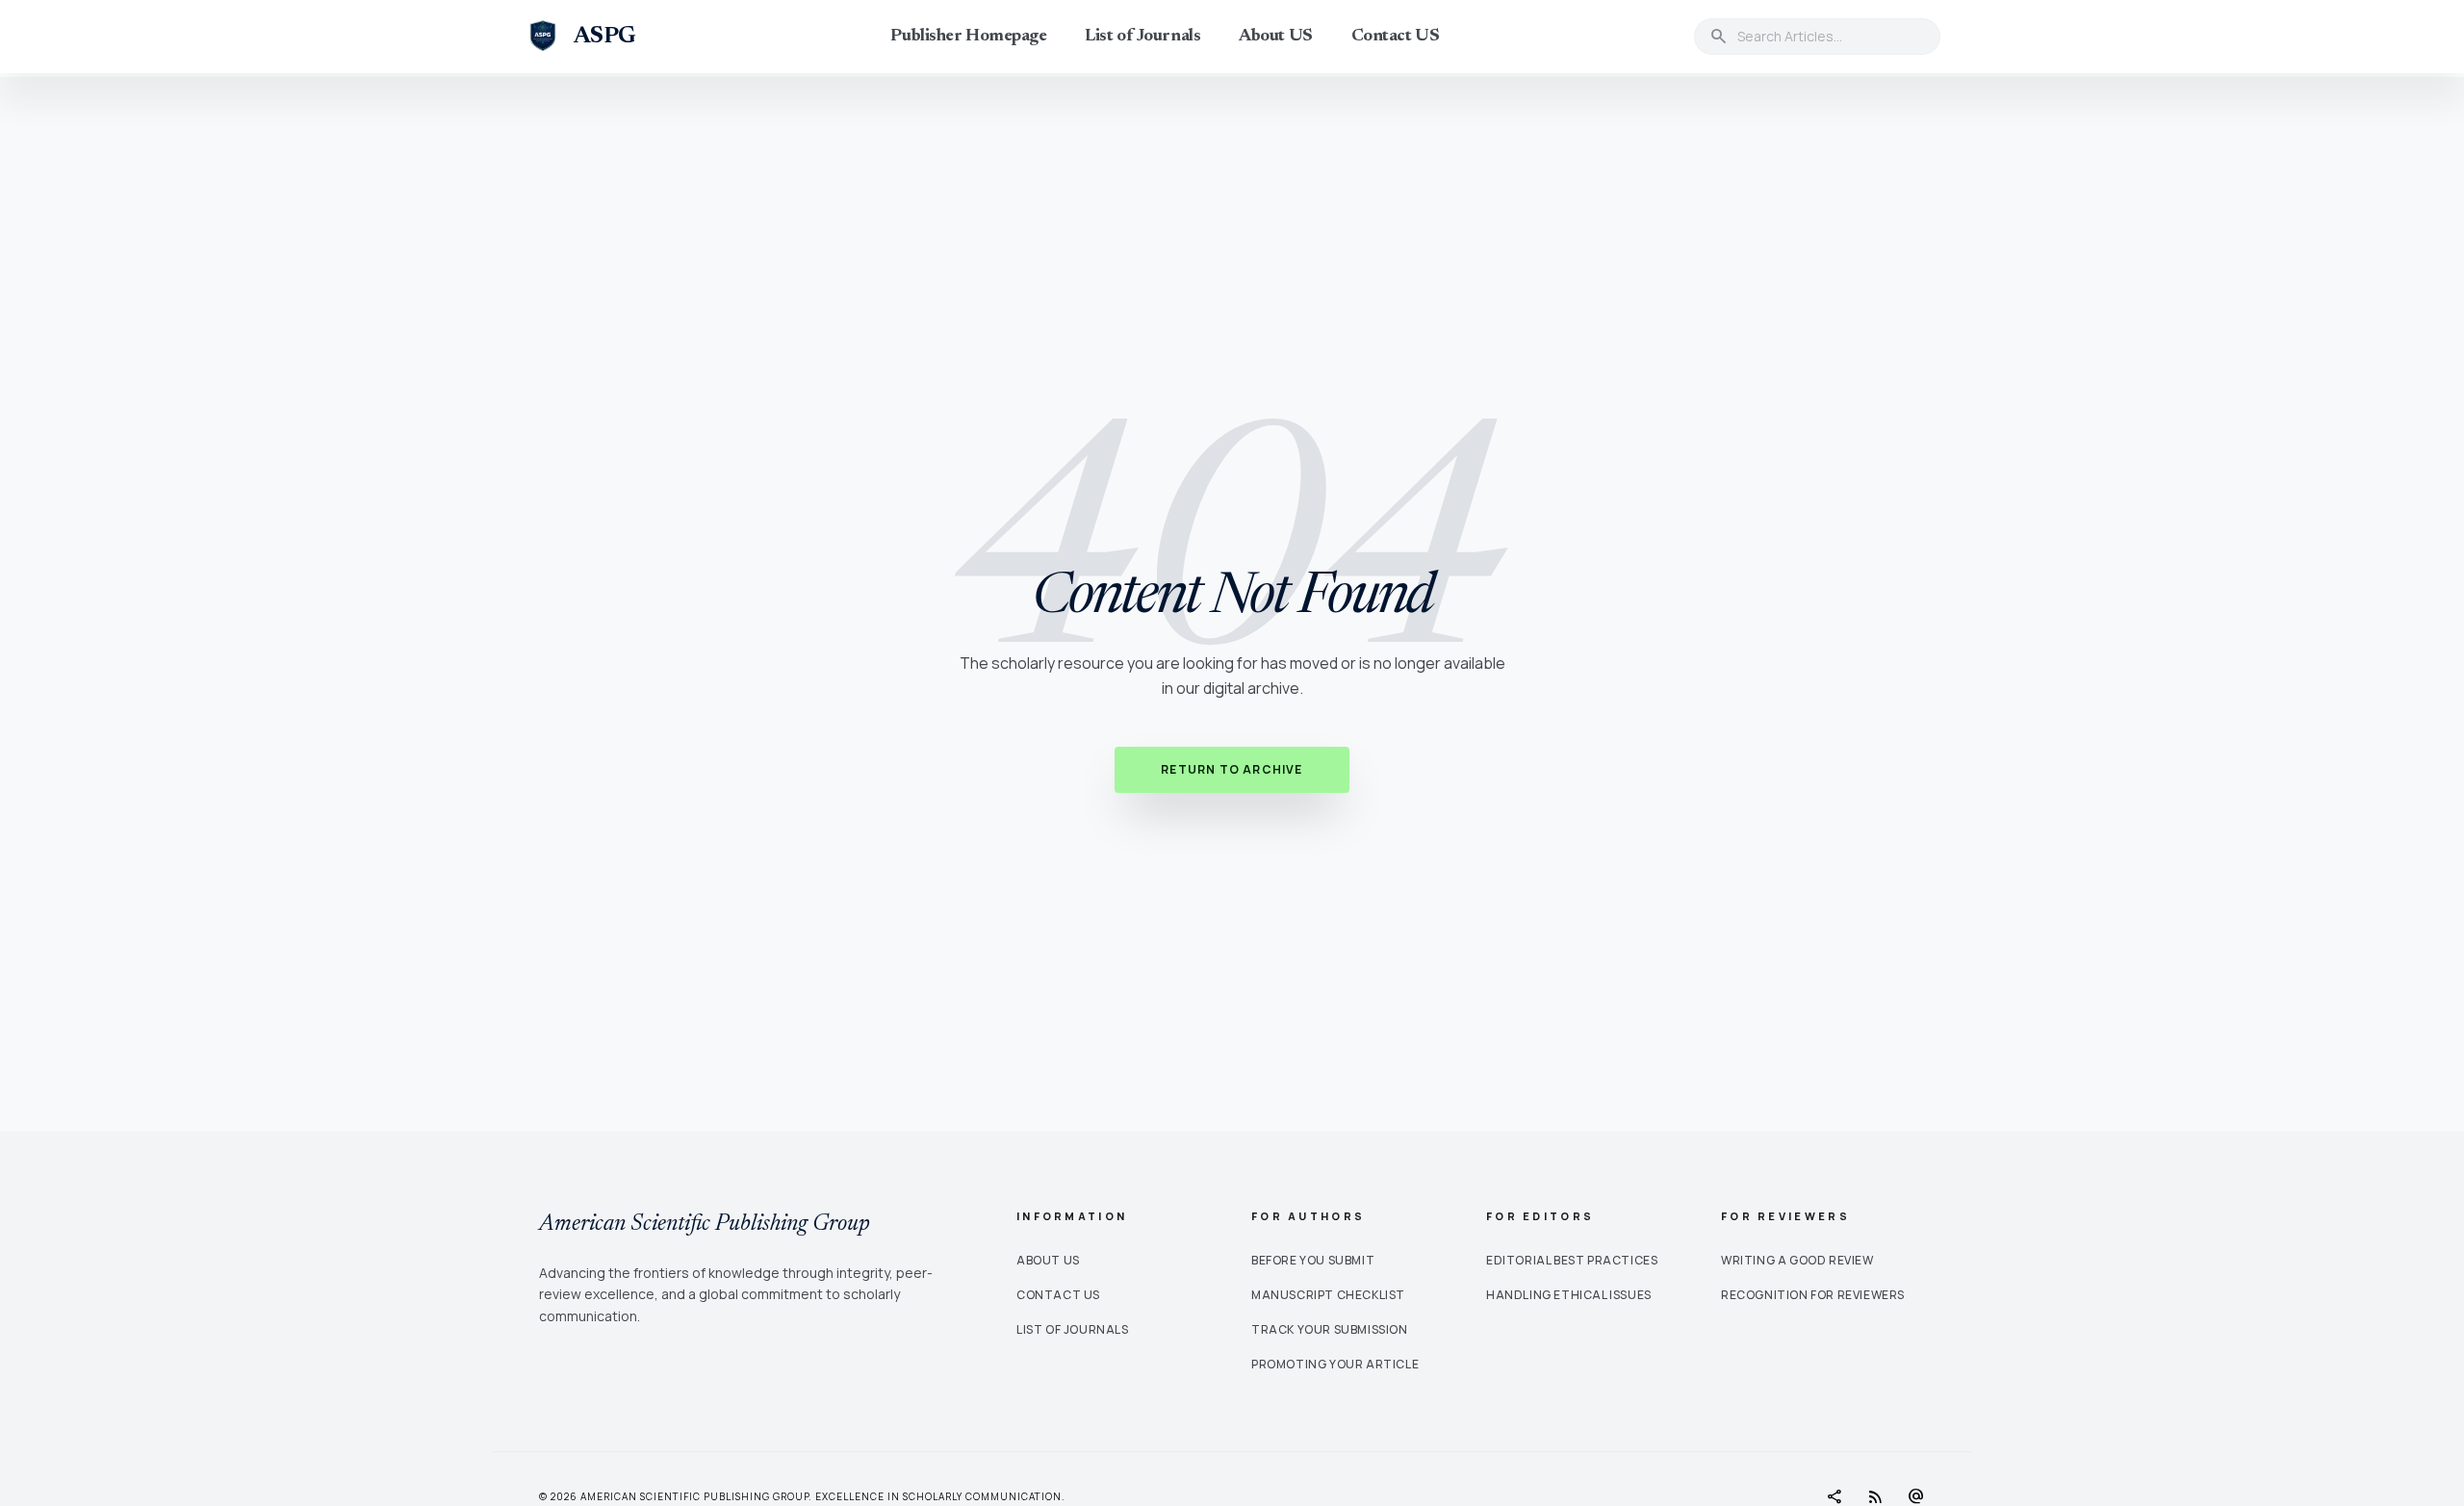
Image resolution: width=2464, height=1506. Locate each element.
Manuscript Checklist (1328, 1295)
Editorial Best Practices (1572, 1260)
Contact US (1396, 37)
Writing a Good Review (1797, 1260)
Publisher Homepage (968, 37)
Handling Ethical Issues (1569, 1295)
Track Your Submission (1330, 1329)
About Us (1048, 1260)
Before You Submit (1313, 1260)
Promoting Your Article (1335, 1364)
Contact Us (1058, 1295)
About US (1275, 37)
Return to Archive (1232, 769)
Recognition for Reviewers (1813, 1295)
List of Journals (1142, 37)
